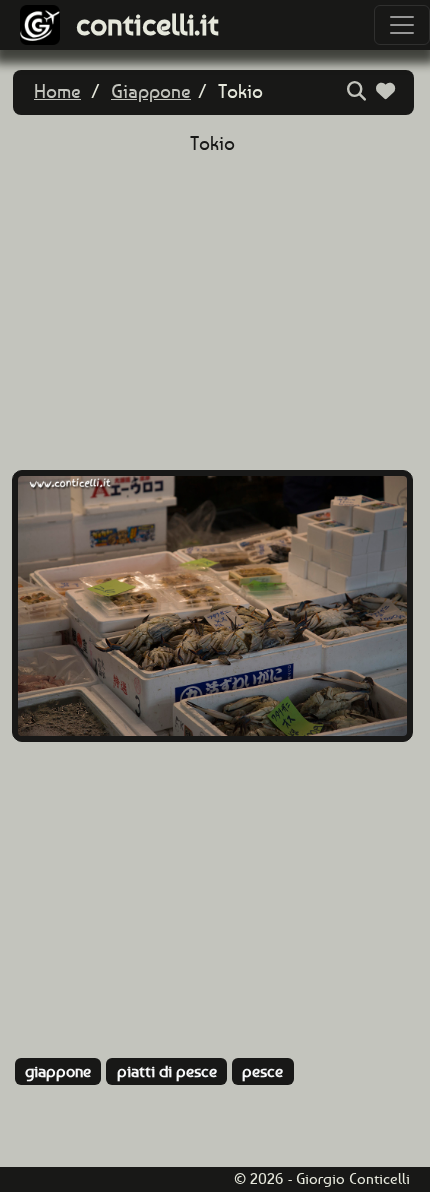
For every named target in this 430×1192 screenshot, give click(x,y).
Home (57, 91)
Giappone (151, 91)
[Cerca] (359, 91)
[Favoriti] (388, 91)
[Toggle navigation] (402, 25)
